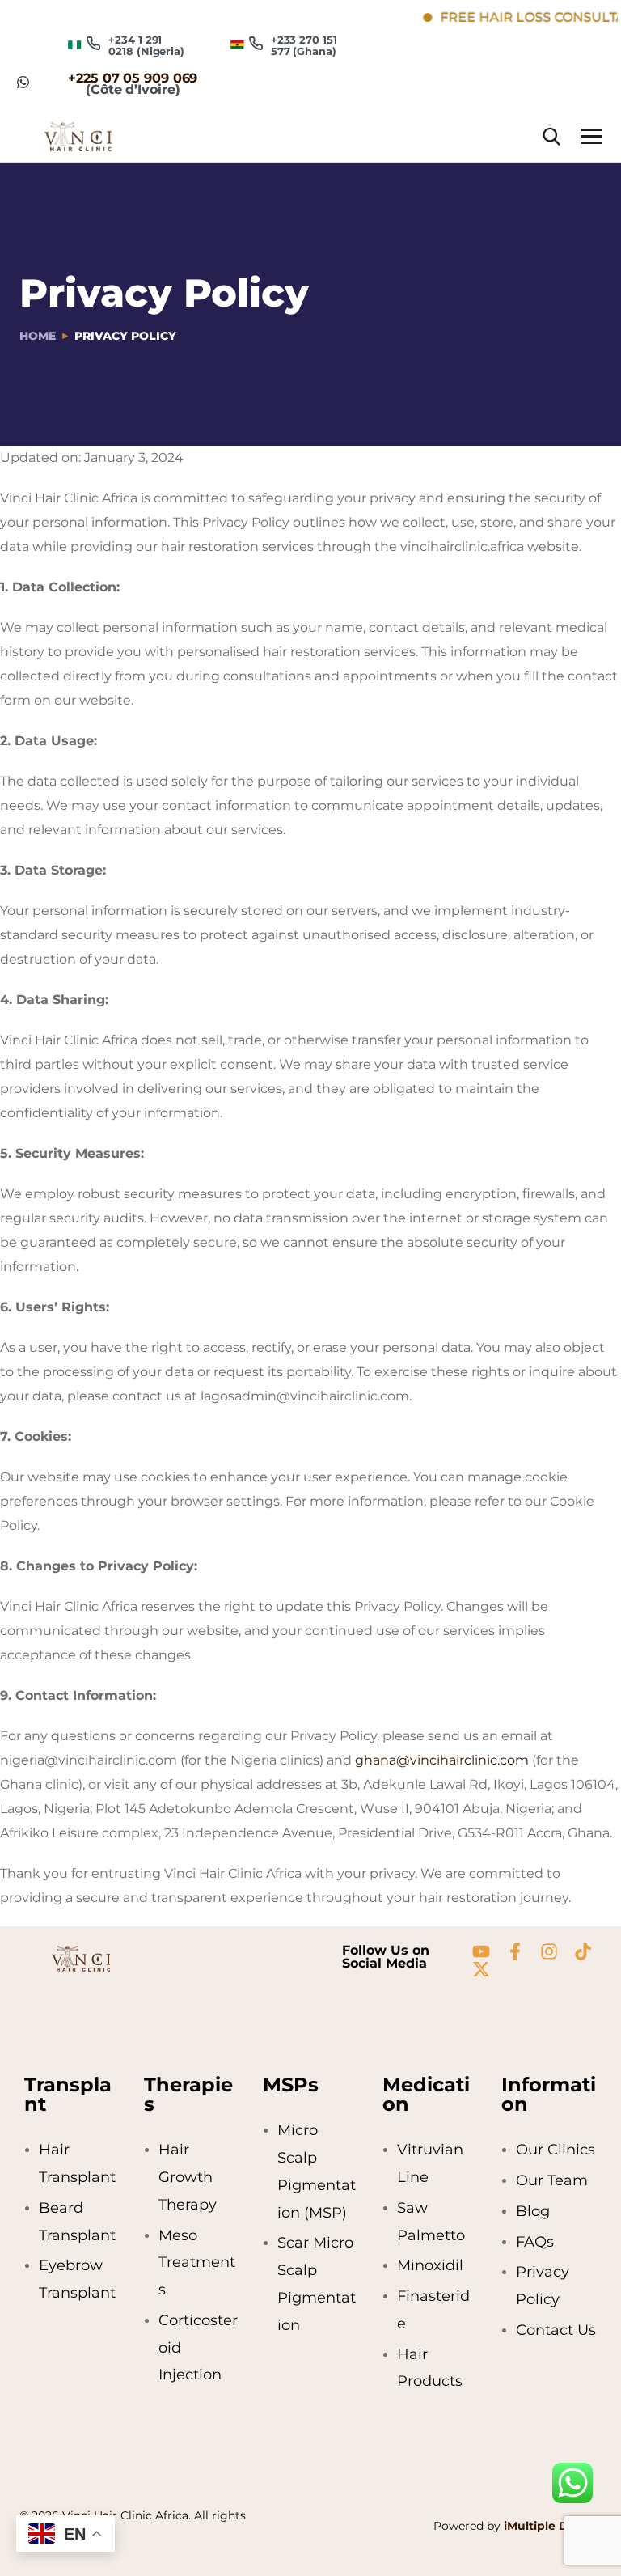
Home (38, 336)
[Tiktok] (583, 1951)
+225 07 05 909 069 (133, 78)
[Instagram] (549, 1951)
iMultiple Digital (551, 2526)
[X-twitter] (481, 1969)
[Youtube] (481, 1951)
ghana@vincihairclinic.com (442, 1760)
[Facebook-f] (515, 1951)
